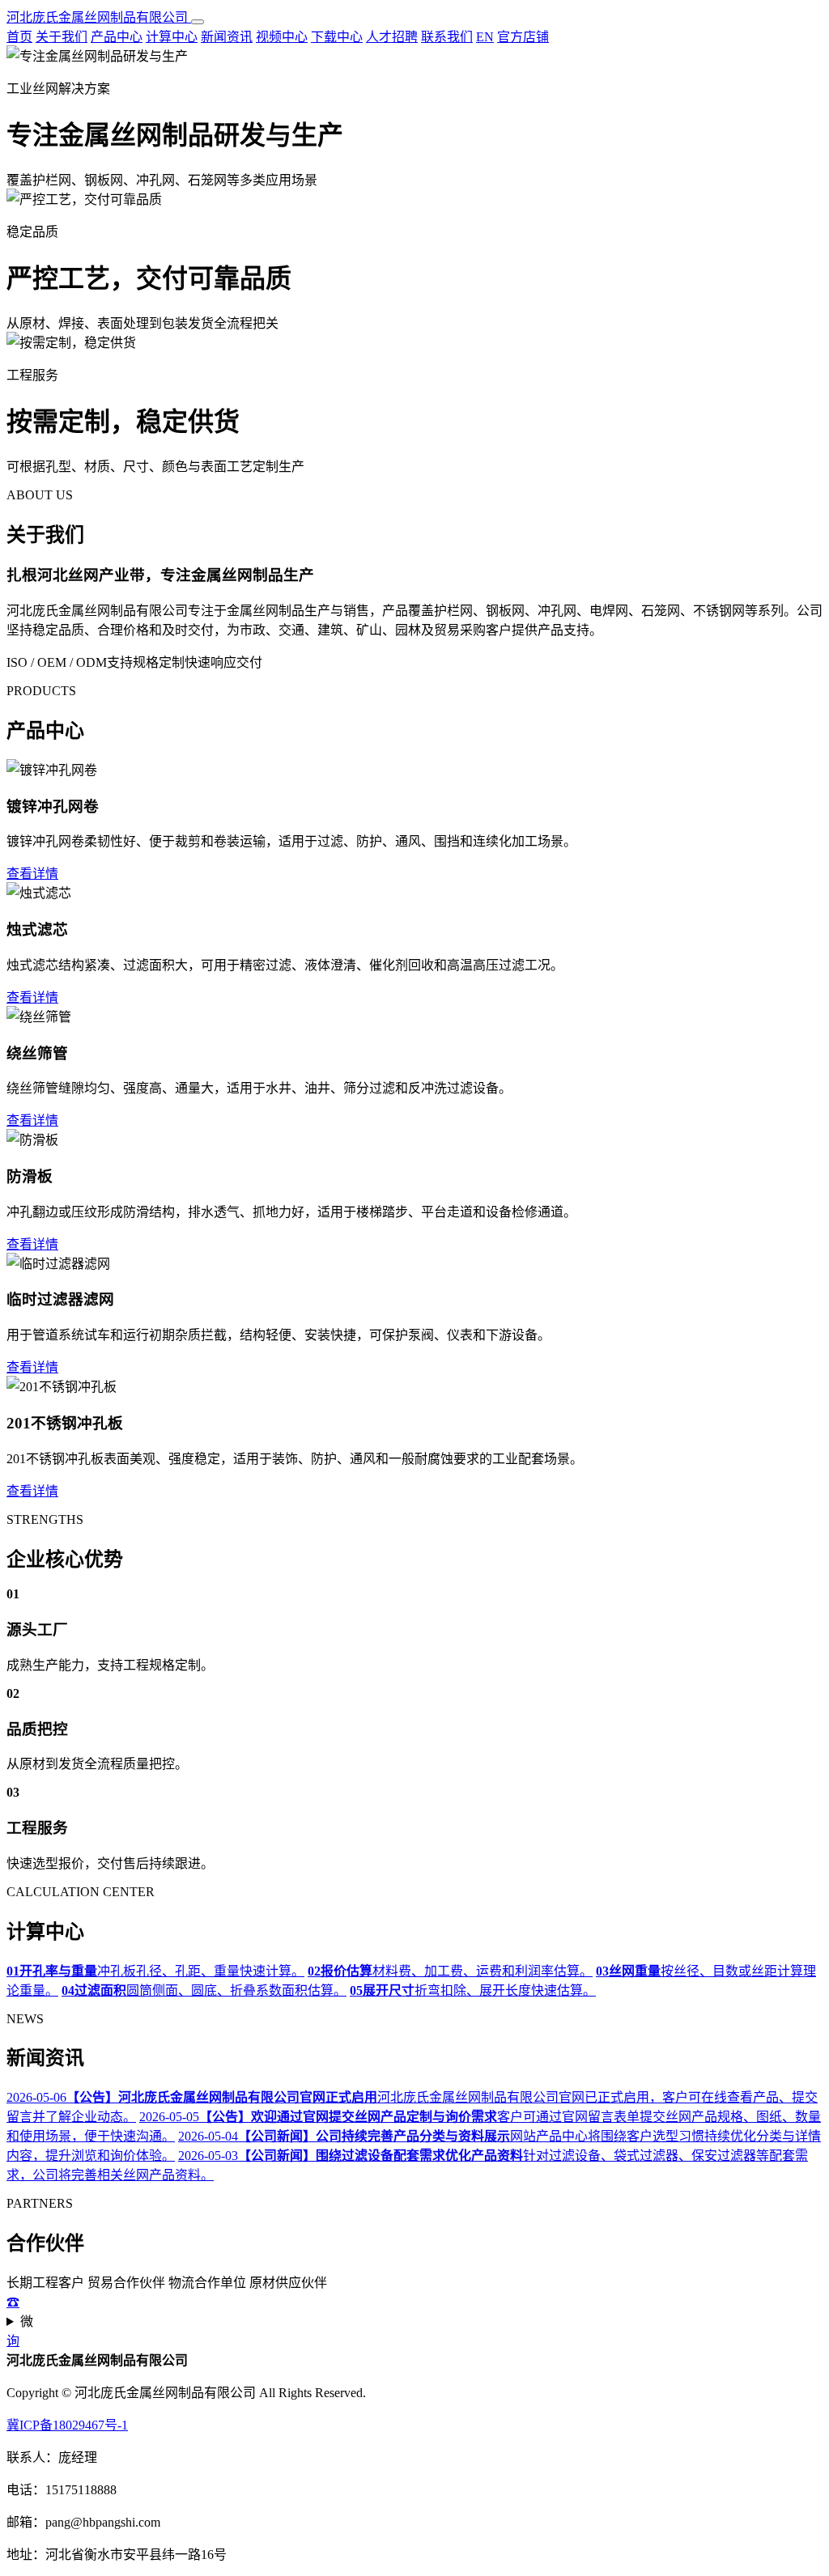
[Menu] (198, 22)
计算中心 (172, 37)
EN (485, 37)
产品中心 (117, 37)
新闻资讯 (227, 37)
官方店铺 (523, 37)
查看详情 (32, 874)
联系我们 (447, 37)
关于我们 (62, 37)
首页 (19, 37)
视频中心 (282, 37)
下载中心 (337, 37)
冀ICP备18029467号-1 (67, 2425)
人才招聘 (392, 37)
